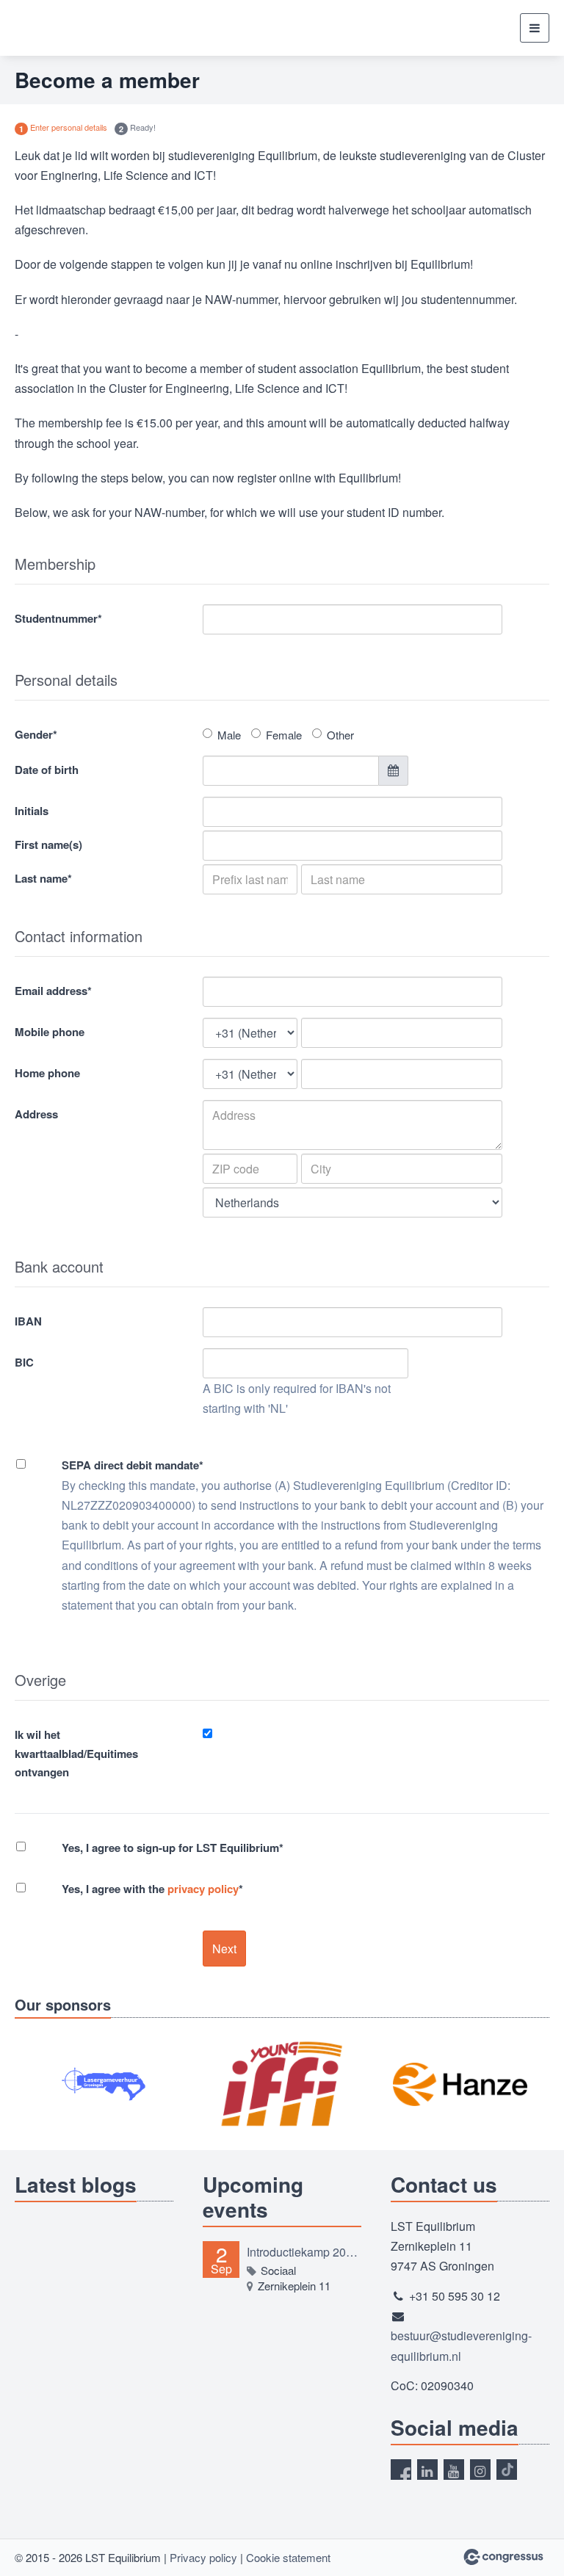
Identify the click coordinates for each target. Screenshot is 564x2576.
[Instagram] (480, 2470)
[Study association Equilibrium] (42, 28)
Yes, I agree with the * (152, 1889)
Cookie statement (288, 2557)
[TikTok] (507, 2470)
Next (224, 1949)
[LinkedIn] (427, 2470)
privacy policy (203, 1889)
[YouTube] (454, 2470)
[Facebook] (401, 2470)
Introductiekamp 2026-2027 (304, 2252)
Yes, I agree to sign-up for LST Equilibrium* (173, 1848)
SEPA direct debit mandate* (133, 1465)
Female (284, 735)
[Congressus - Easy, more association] (503, 2557)
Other (340, 735)
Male (229, 735)
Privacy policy (203, 2557)
